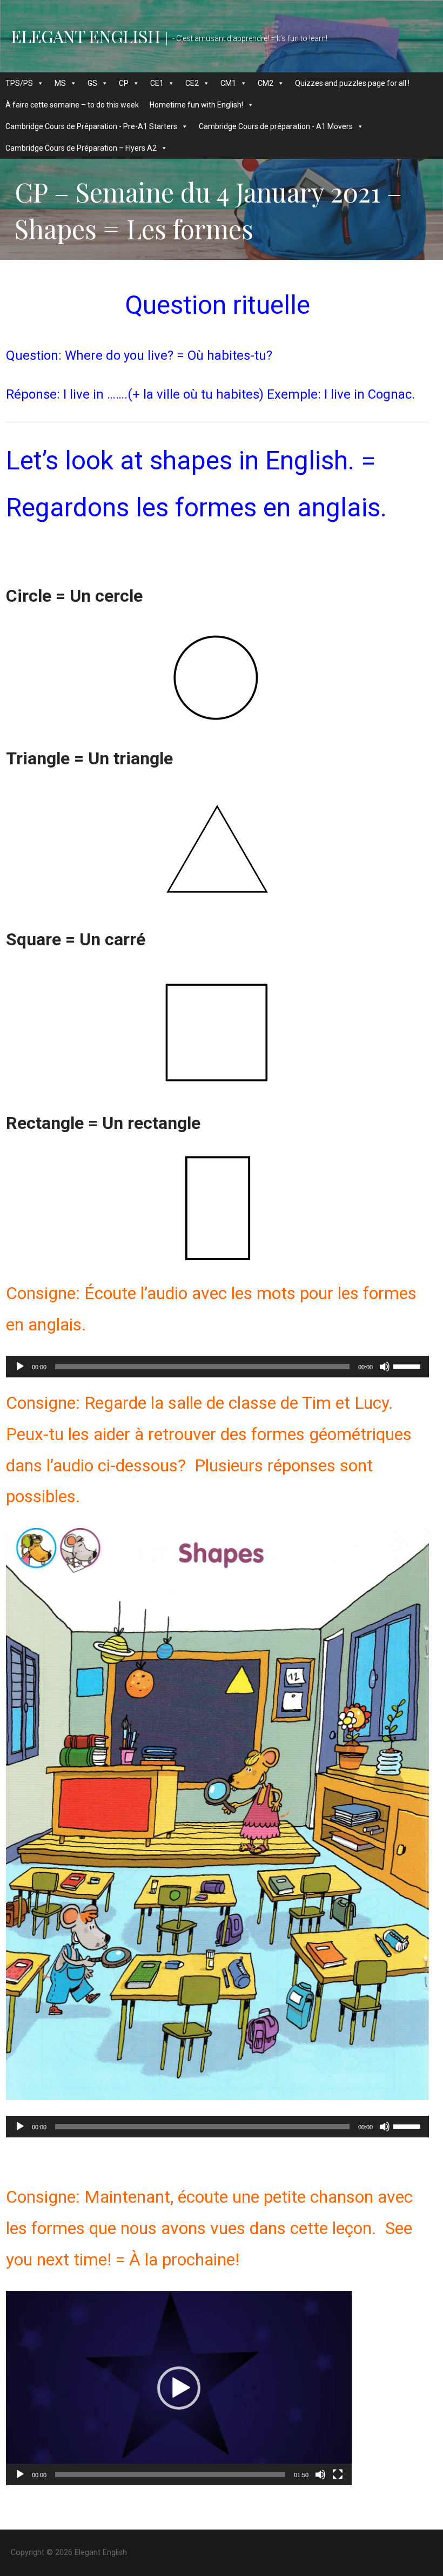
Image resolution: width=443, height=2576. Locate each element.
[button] (179, 2388)
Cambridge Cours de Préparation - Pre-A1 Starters (91, 126)
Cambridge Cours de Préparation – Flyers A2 (81, 148)
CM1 (228, 83)
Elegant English (85, 36)
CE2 (192, 83)
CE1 (157, 83)
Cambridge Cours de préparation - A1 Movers (276, 126)
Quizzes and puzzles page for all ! (352, 83)
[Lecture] (20, 1367)
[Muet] (385, 1367)
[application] (217, 1367)
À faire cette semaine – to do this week (72, 105)
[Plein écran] (338, 2474)
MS (60, 83)
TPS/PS (19, 83)
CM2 (266, 83)
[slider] (408, 1366)
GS (92, 83)
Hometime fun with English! (196, 105)
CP (124, 83)
